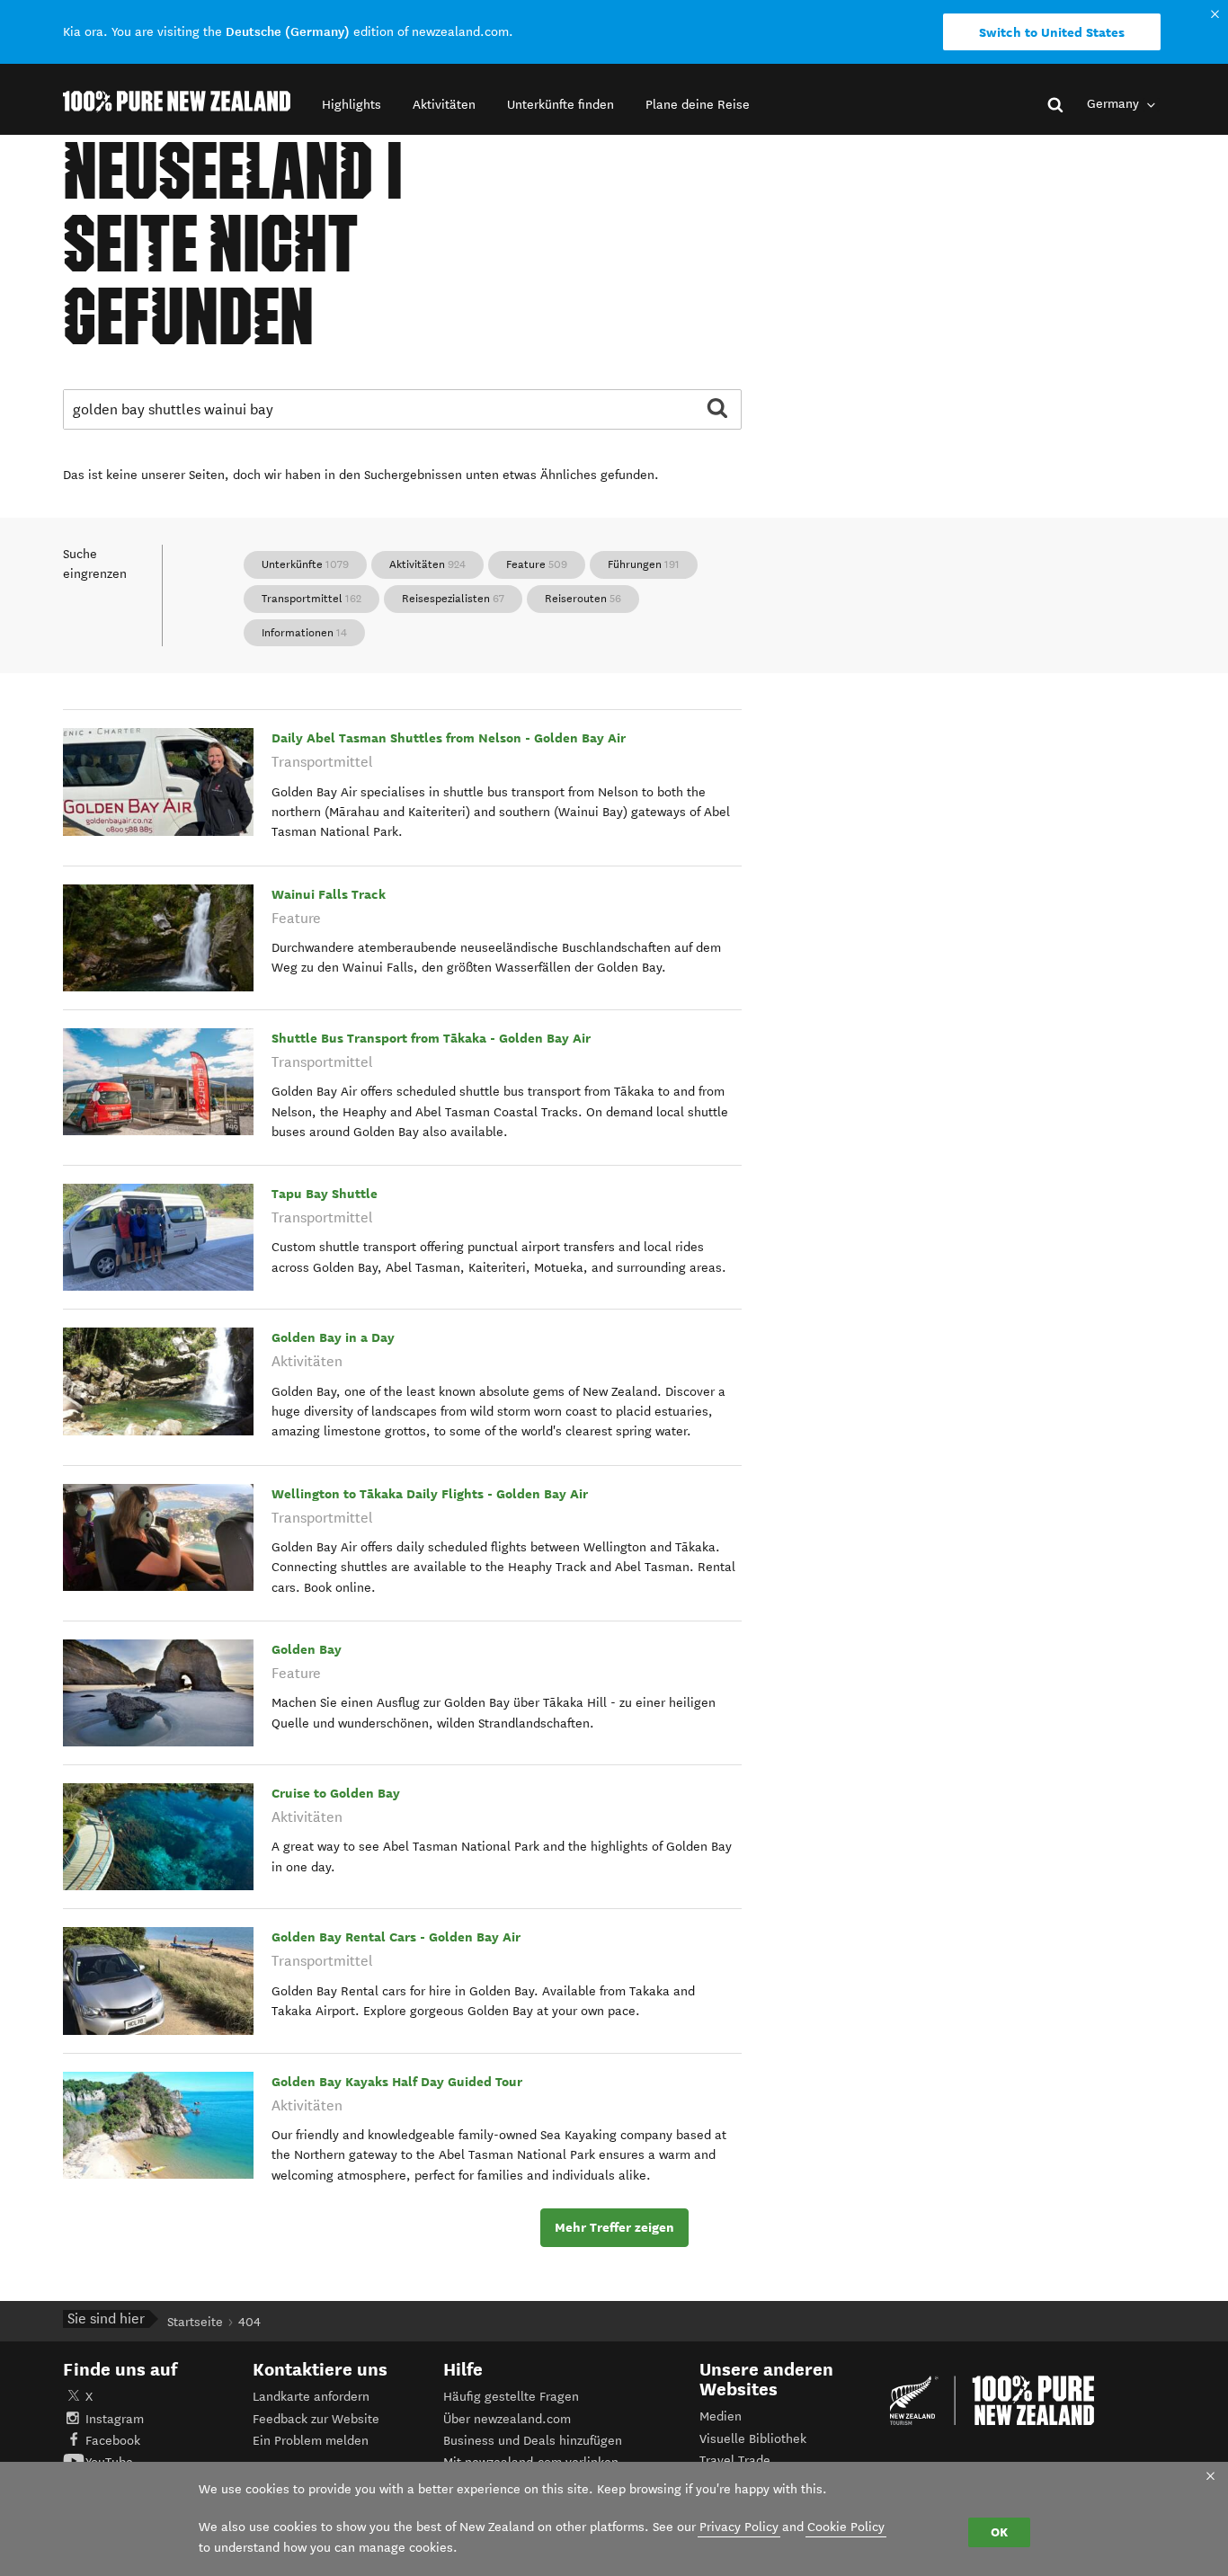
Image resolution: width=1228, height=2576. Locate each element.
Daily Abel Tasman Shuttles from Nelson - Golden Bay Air (449, 738)
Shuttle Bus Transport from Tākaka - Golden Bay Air (431, 1038)
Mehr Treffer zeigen (614, 2227)
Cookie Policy (846, 2527)
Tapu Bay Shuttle (325, 1194)
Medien (721, 2416)
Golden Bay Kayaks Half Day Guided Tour (397, 2082)
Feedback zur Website (316, 2419)
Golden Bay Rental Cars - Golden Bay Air (396, 1937)
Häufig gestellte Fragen (511, 2397)
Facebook (113, 2441)
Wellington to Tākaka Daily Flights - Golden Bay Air (430, 1494)
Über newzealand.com (507, 2419)
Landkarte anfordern (311, 2397)
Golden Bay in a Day (333, 1337)
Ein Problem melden (311, 2441)
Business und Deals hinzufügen (533, 2441)
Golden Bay (307, 1649)
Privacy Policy (739, 2527)
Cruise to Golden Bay (336, 1793)
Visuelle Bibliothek (753, 2439)
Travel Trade (735, 2461)
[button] (351, 105)
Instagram (115, 2419)
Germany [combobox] (1115, 104)
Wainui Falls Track (329, 894)
